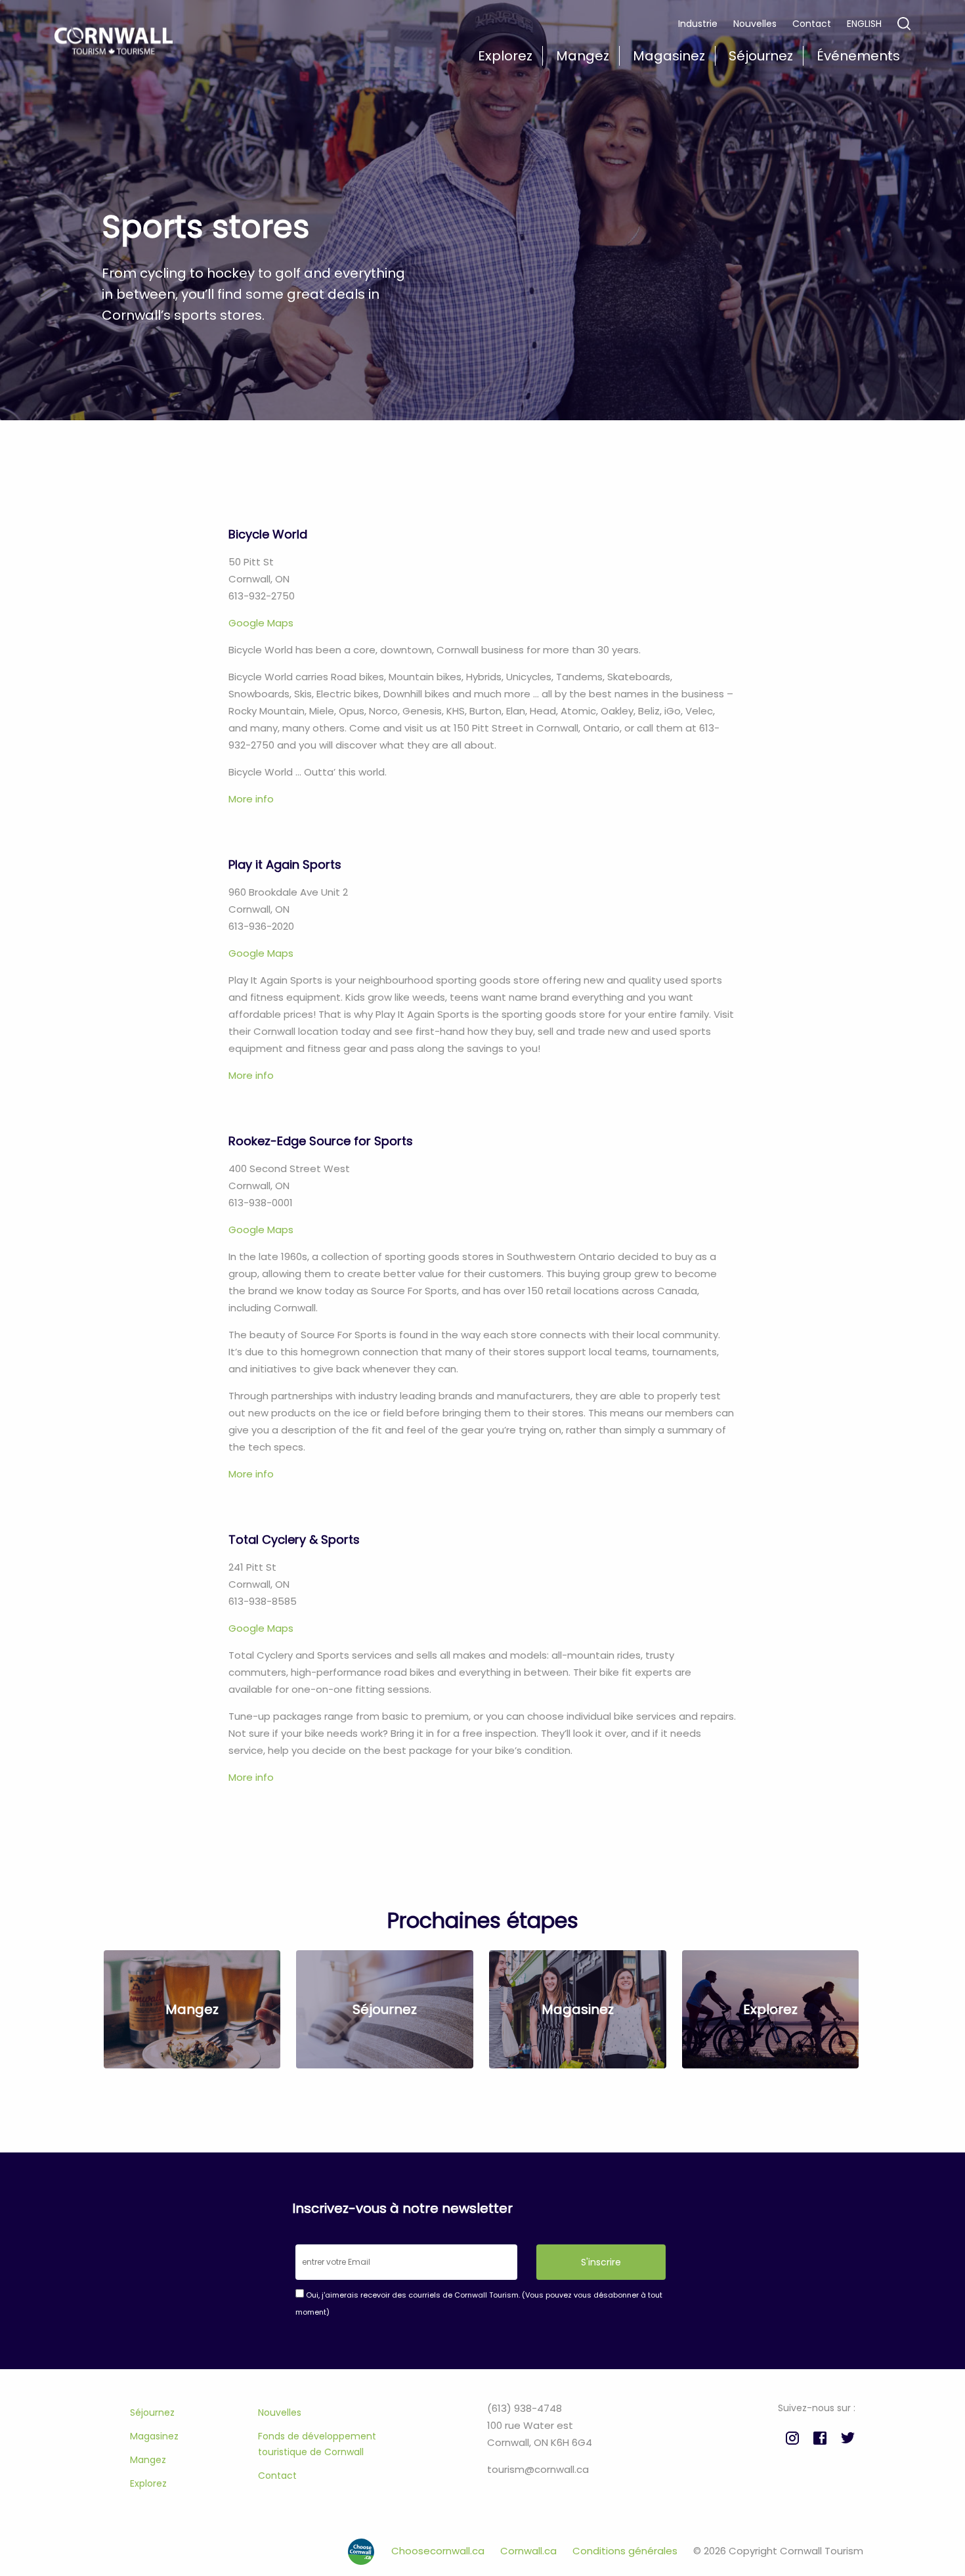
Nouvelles (755, 24)
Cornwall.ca (530, 2551)
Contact (812, 24)
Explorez (148, 2483)
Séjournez (152, 2412)
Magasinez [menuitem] (669, 56)
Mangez (148, 2460)
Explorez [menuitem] (505, 56)
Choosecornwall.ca (439, 2551)
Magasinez (154, 2436)
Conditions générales (626, 2551)
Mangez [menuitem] (583, 56)
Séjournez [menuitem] (761, 56)
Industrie (698, 24)
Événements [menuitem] (858, 56)
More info (251, 799)
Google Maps (261, 623)
